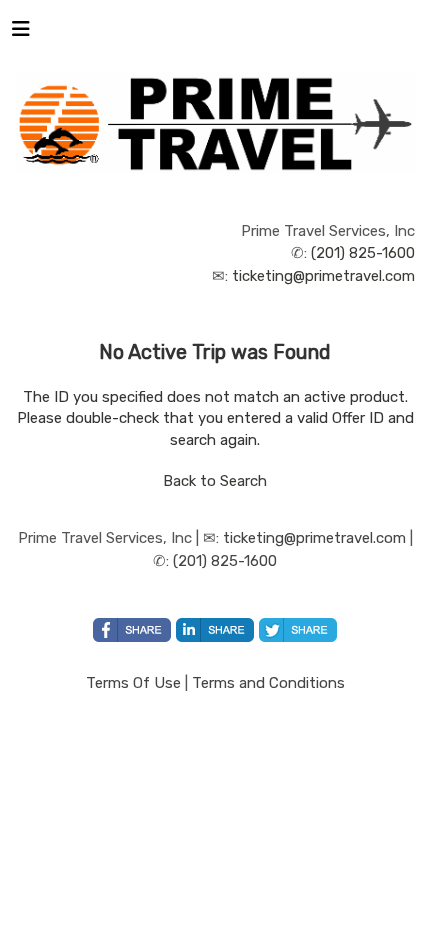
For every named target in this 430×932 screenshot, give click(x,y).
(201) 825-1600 (363, 253)
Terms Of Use (133, 683)
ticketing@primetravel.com (323, 276)
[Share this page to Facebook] (132, 630)
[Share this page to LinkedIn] (215, 630)
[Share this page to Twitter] (298, 630)
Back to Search (215, 481)
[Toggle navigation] (21, 34)
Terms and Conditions (268, 683)
